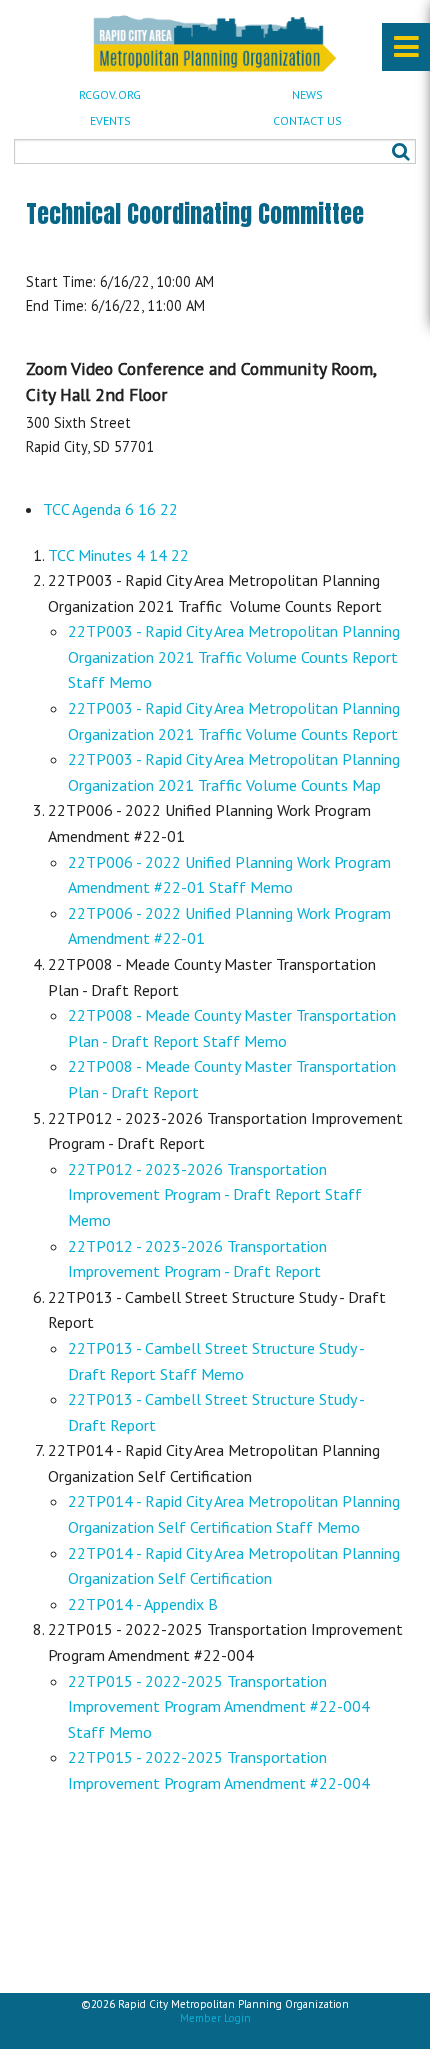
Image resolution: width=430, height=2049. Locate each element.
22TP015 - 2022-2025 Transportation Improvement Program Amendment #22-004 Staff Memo (219, 1706)
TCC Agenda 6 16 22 (110, 509)
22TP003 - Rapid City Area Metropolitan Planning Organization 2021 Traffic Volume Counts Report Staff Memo (234, 656)
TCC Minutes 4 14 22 (118, 555)
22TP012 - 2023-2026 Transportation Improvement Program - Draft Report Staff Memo (215, 1194)
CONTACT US (307, 120)
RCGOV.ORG (110, 94)
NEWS (307, 94)
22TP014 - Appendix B (143, 1604)
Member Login (215, 2018)
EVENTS (110, 120)
